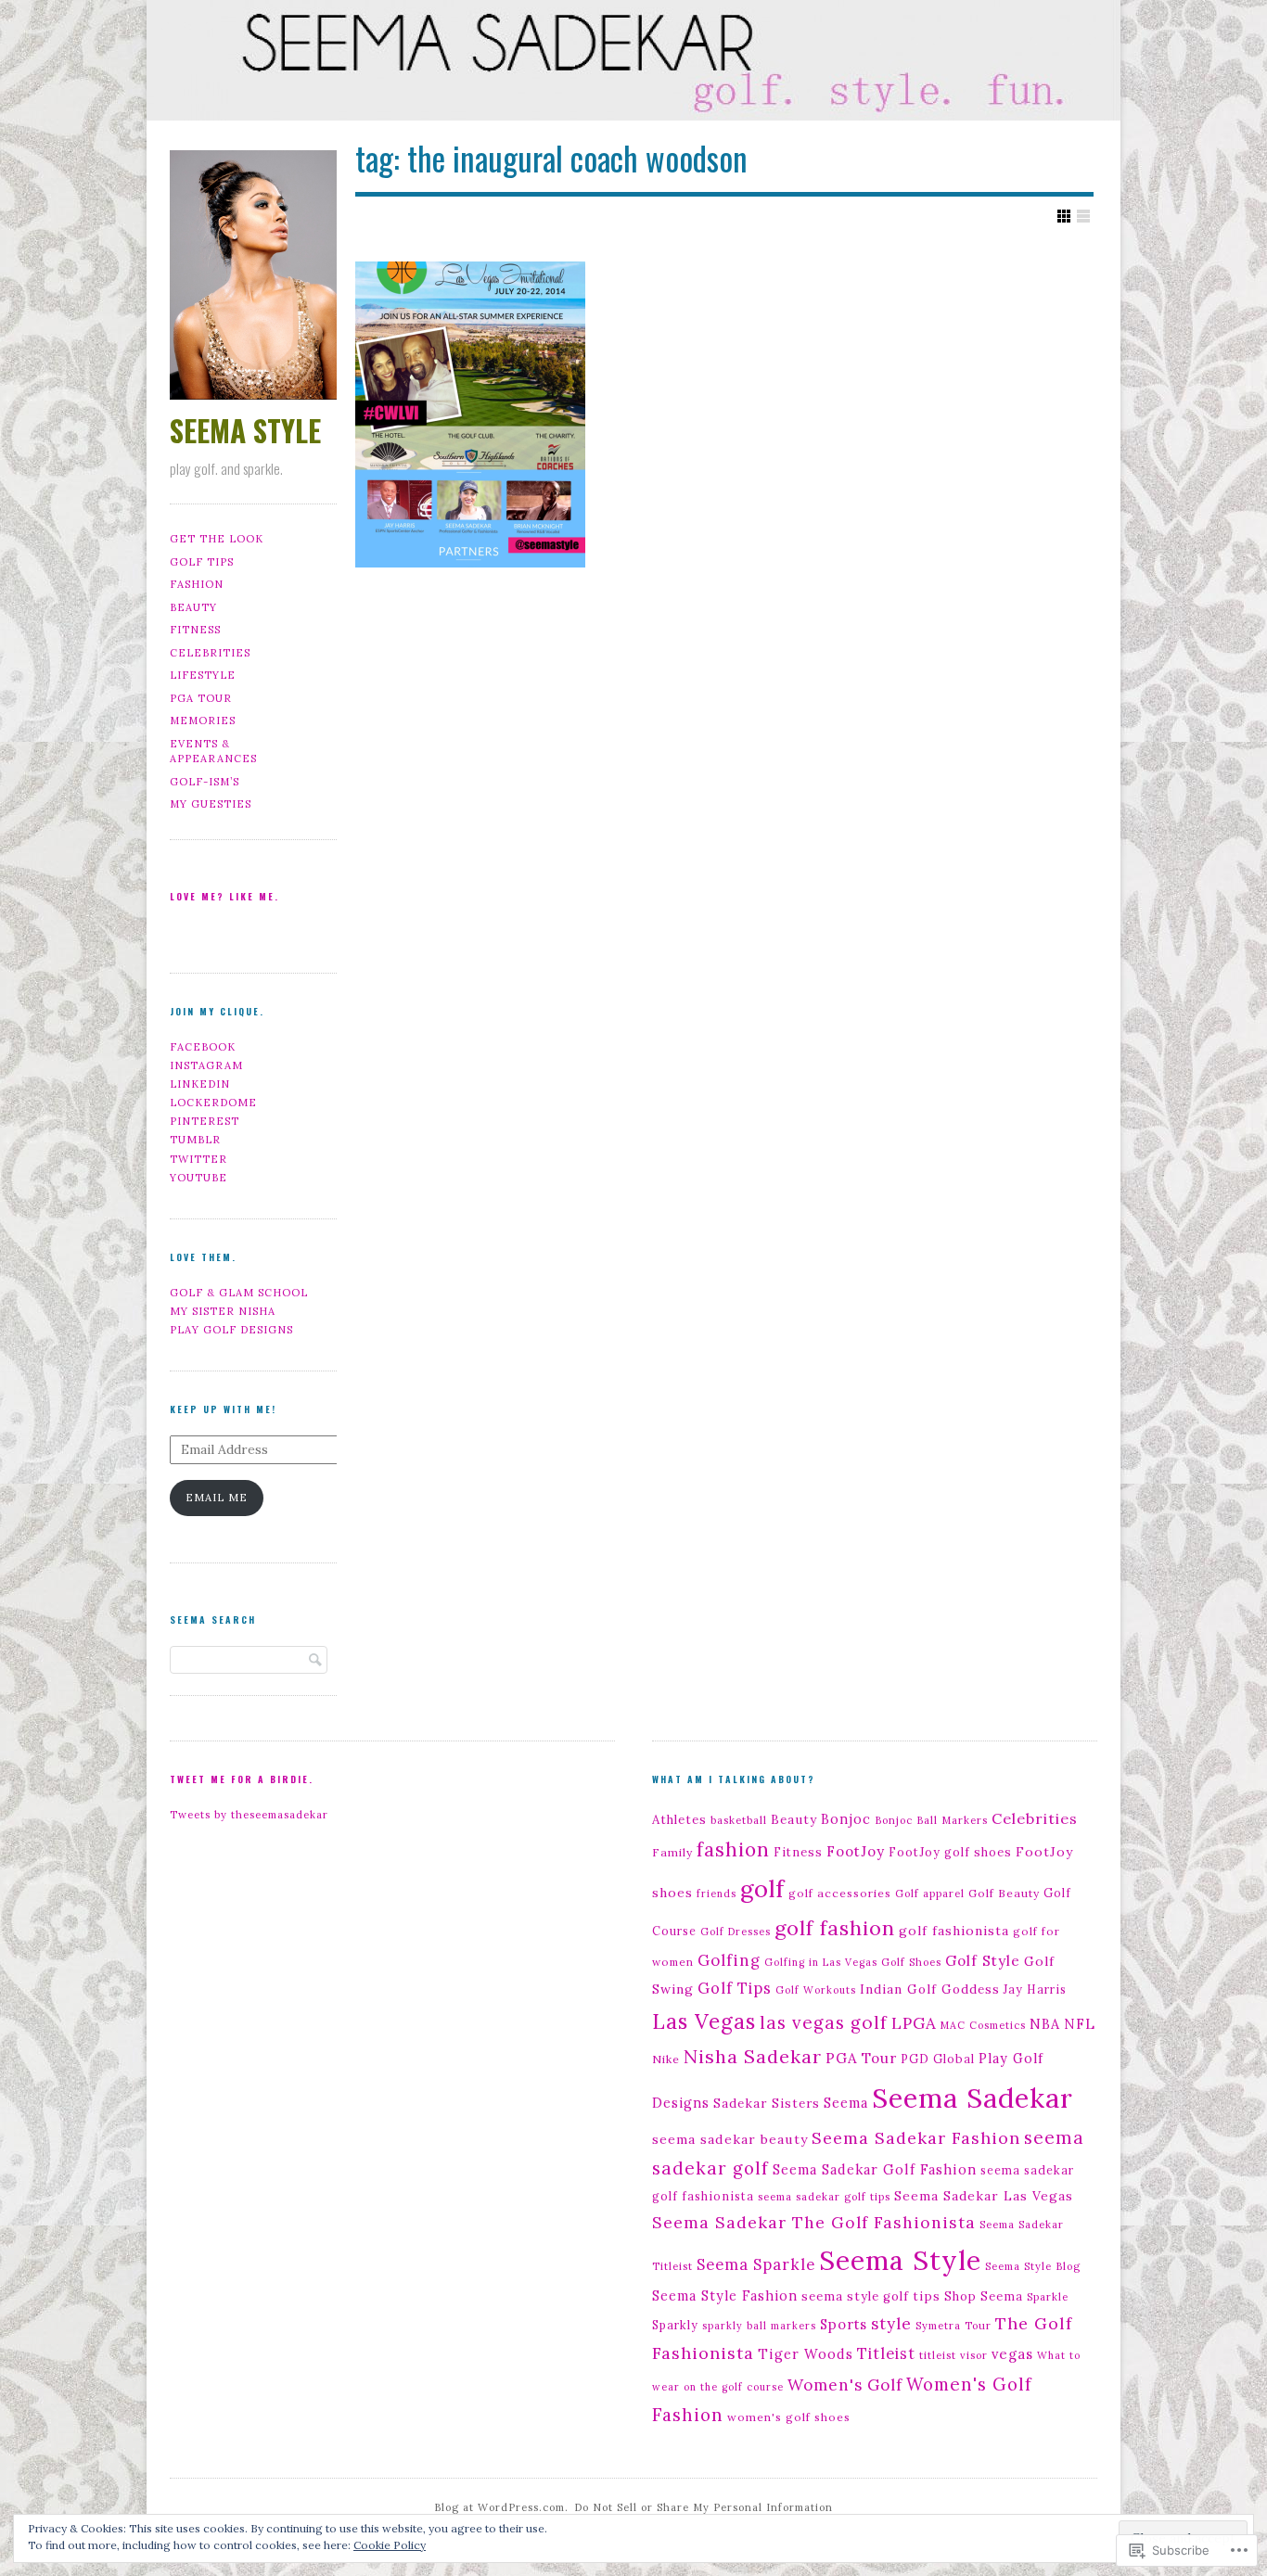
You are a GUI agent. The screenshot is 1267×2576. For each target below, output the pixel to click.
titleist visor (953, 2355)
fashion (733, 1849)
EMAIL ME (217, 1498)
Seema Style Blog (1033, 2266)
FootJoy (856, 1851)
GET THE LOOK (217, 539)
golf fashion (835, 1928)
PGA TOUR (201, 698)
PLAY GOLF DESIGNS (231, 1330)
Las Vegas (704, 2021)
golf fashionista (954, 1931)
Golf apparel (930, 1894)
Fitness (798, 1852)
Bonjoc (846, 1819)
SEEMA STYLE (245, 430)
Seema (846, 2103)
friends (717, 1894)
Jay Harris (1035, 1989)
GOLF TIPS (202, 562)
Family (672, 1852)
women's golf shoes (789, 2417)
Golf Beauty (1004, 1893)
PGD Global (938, 2059)
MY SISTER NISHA (223, 1311)
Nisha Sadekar (753, 2056)
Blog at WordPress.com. (501, 2507)
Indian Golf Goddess (930, 1989)
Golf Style (983, 1960)
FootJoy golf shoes (950, 1852)
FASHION (197, 584)
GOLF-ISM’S (205, 782)
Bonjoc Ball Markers (931, 1820)
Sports (844, 2324)
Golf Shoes (911, 1962)
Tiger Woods (806, 2354)
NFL (1080, 2024)
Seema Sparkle (756, 2264)
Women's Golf (845, 2385)
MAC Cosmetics (983, 2025)
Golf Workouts (816, 1990)
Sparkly (675, 2325)
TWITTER (198, 1159)
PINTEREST (205, 1121)
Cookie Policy (390, 2545)
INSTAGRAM (206, 1065)
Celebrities (1035, 1818)
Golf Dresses (736, 1932)
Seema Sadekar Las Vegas (984, 2196)
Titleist (886, 2353)
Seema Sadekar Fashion (916, 2138)
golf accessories (840, 1893)
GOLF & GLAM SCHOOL (239, 1293)
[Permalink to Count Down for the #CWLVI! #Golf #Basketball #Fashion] (470, 414)
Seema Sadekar (973, 2098)
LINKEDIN (200, 1084)
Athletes (679, 1820)
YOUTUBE (198, 1178)
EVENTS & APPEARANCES (213, 752)
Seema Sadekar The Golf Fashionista (814, 2222)
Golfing (729, 1960)
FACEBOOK (203, 1047)
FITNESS (195, 630)
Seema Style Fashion (725, 2296)
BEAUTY (193, 607)
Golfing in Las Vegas (821, 1962)
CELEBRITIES (210, 653)
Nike (666, 2059)
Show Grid (1064, 216)
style (891, 2324)
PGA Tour (861, 2058)
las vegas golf (824, 2022)
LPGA (914, 2023)
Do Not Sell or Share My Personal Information (704, 2507)
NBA (1045, 2024)
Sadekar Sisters (767, 2103)
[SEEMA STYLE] (633, 64)
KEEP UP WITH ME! (223, 1409)
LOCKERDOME (213, 1103)
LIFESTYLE (203, 675)
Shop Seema (984, 2296)
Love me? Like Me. (224, 896)
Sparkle (1048, 2297)
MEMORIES (203, 721)
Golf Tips (735, 1988)
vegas (1012, 2354)
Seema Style (900, 2260)
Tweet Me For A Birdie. (242, 1779)
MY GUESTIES (211, 804)
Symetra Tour (953, 2326)
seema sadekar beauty (730, 2139)
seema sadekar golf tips (824, 2197)
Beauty (794, 1819)
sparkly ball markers (759, 2326)
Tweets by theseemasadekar (249, 1815)
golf (762, 1888)
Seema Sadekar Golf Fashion (875, 2169)
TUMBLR (195, 1140)
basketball (739, 1820)
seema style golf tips (871, 2296)
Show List (1083, 216)
